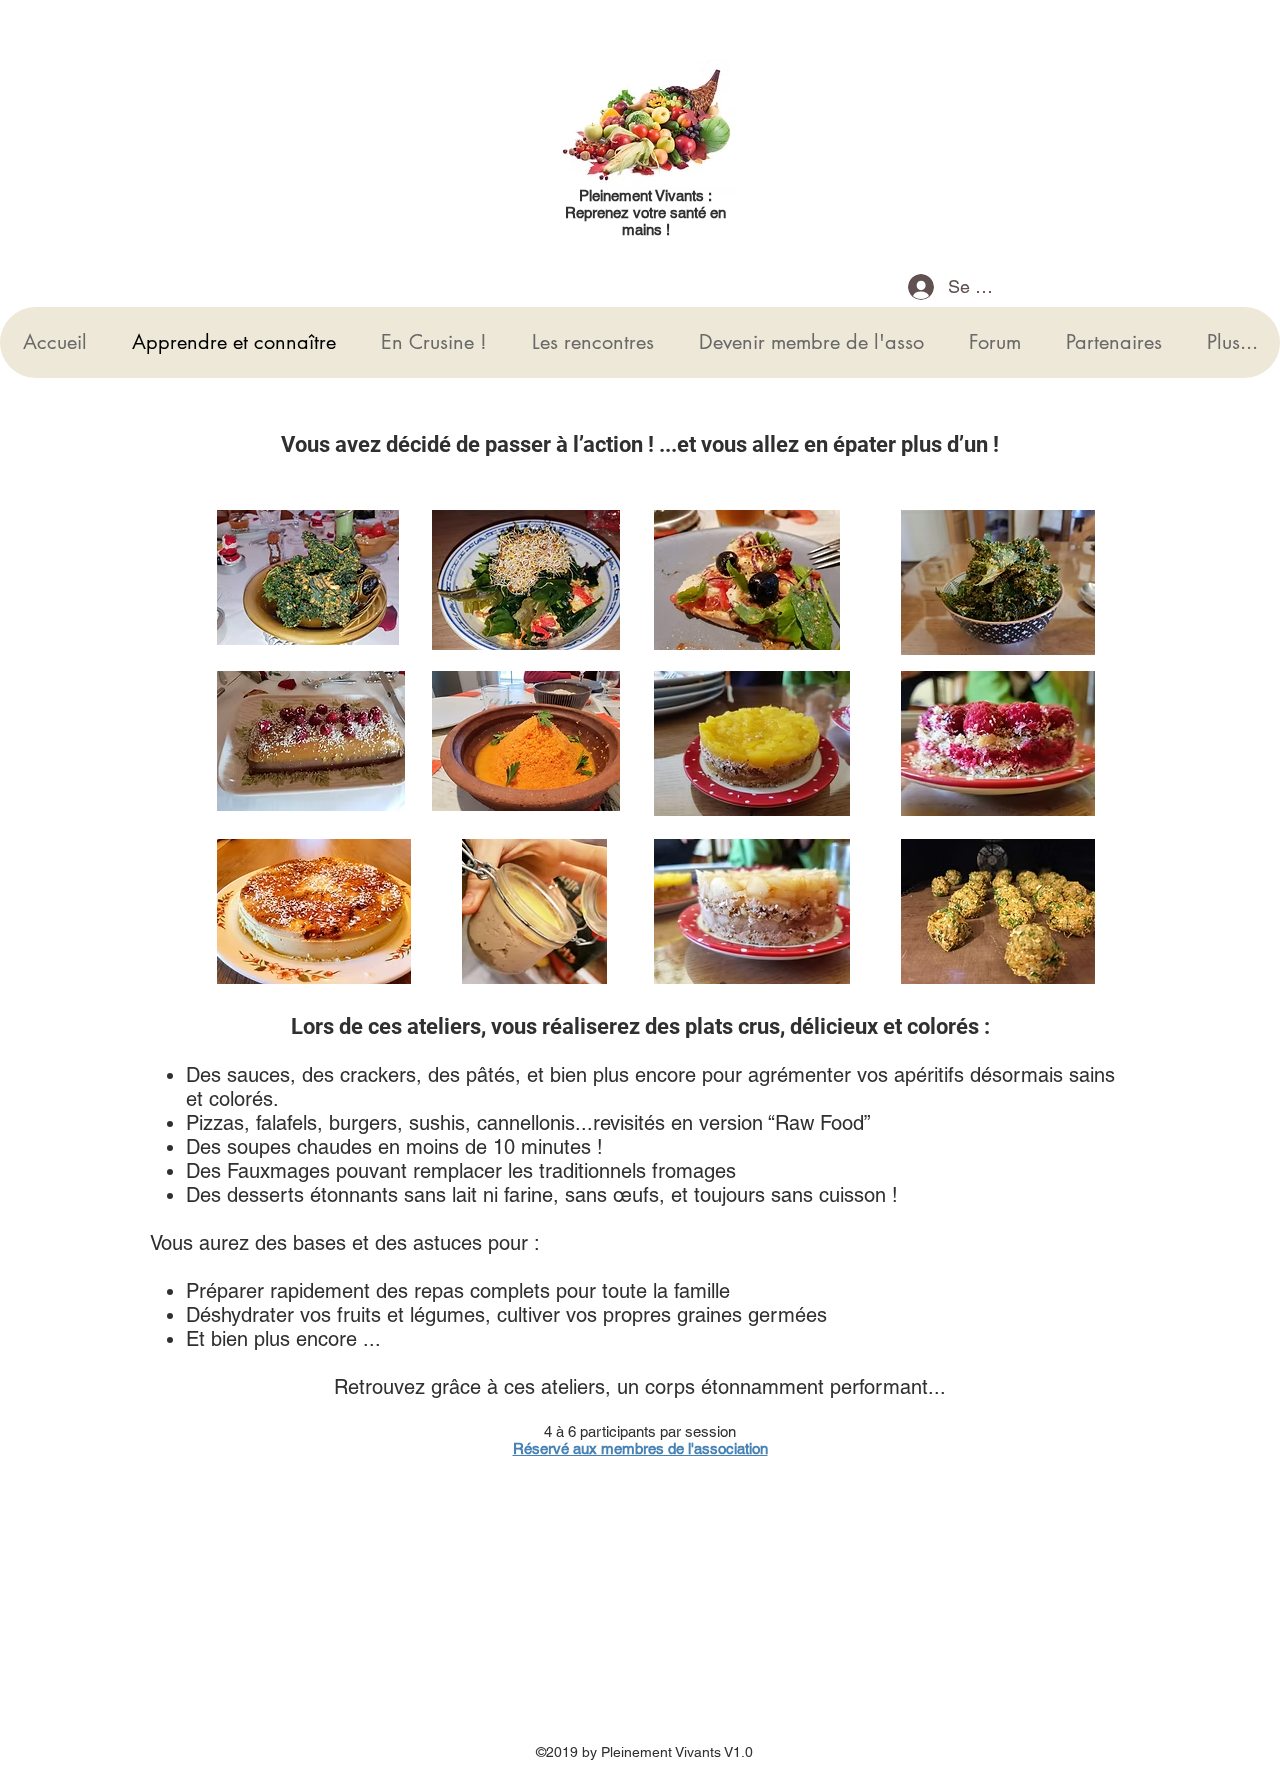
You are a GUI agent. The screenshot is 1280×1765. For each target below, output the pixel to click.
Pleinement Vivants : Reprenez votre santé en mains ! (645, 212)
